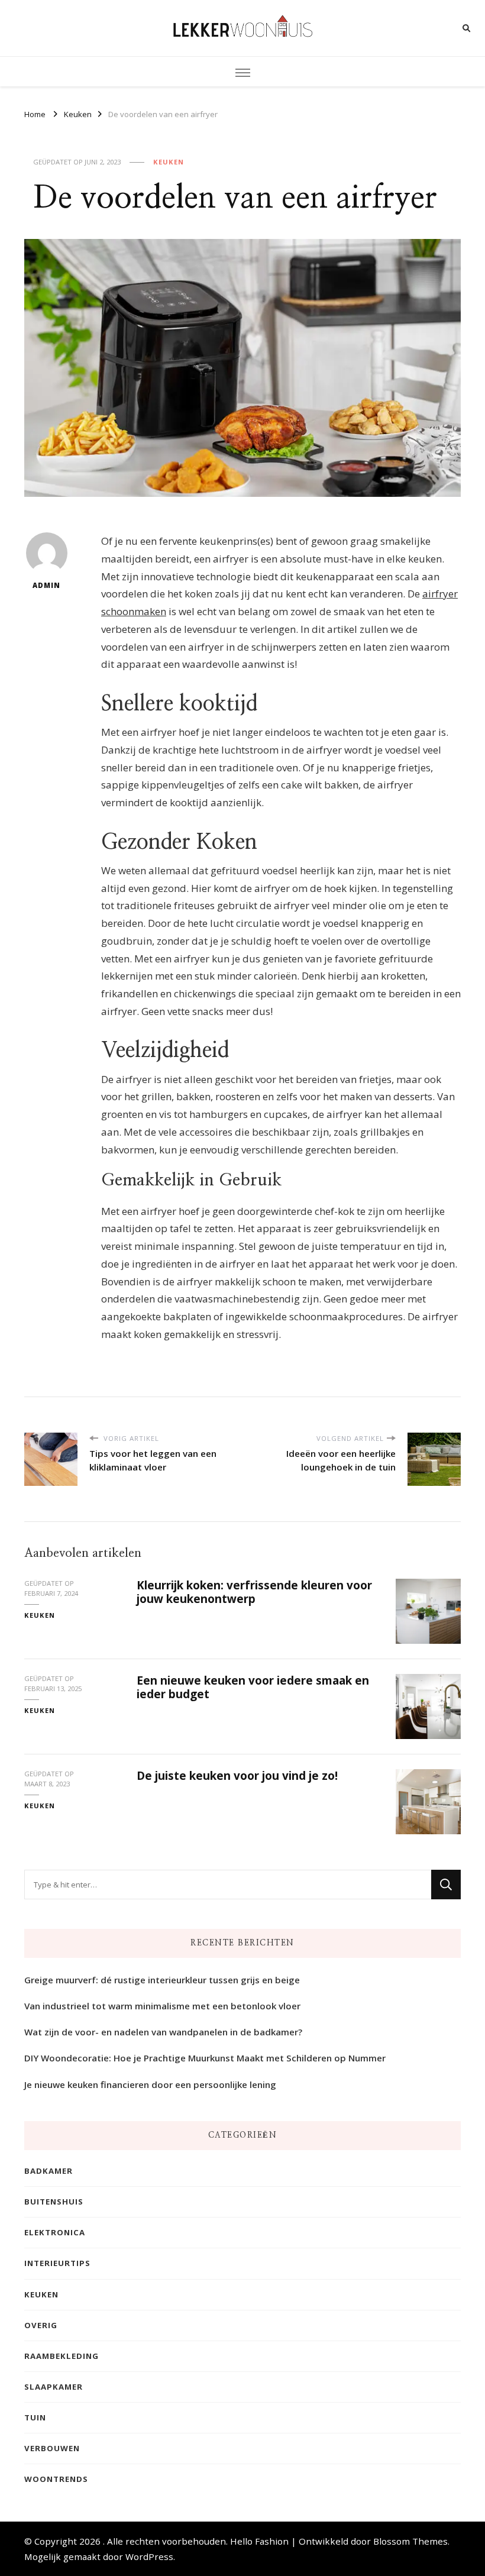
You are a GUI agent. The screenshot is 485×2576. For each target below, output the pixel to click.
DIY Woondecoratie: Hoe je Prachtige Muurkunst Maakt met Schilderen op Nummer (205, 2058)
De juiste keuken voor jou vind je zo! (237, 1776)
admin (46, 585)
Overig (41, 2325)
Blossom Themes (410, 2541)
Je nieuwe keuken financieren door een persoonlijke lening (150, 2084)
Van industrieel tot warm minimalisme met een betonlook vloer (162, 2006)
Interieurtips (57, 2263)
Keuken (169, 162)
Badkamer (48, 2171)
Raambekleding (62, 2356)
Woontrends (56, 2479)
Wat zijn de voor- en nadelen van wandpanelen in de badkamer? (163, 2032)
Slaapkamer (54, 2387)
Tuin (35, 2417)
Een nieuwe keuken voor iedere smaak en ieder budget (253, 1687)
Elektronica (55, 2232)
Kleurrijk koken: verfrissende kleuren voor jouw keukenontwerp (254, 1592)
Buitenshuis (54, 2202)
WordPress (149, 2556)
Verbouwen (52, 2448)
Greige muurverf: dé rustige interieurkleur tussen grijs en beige (162, 1980)
